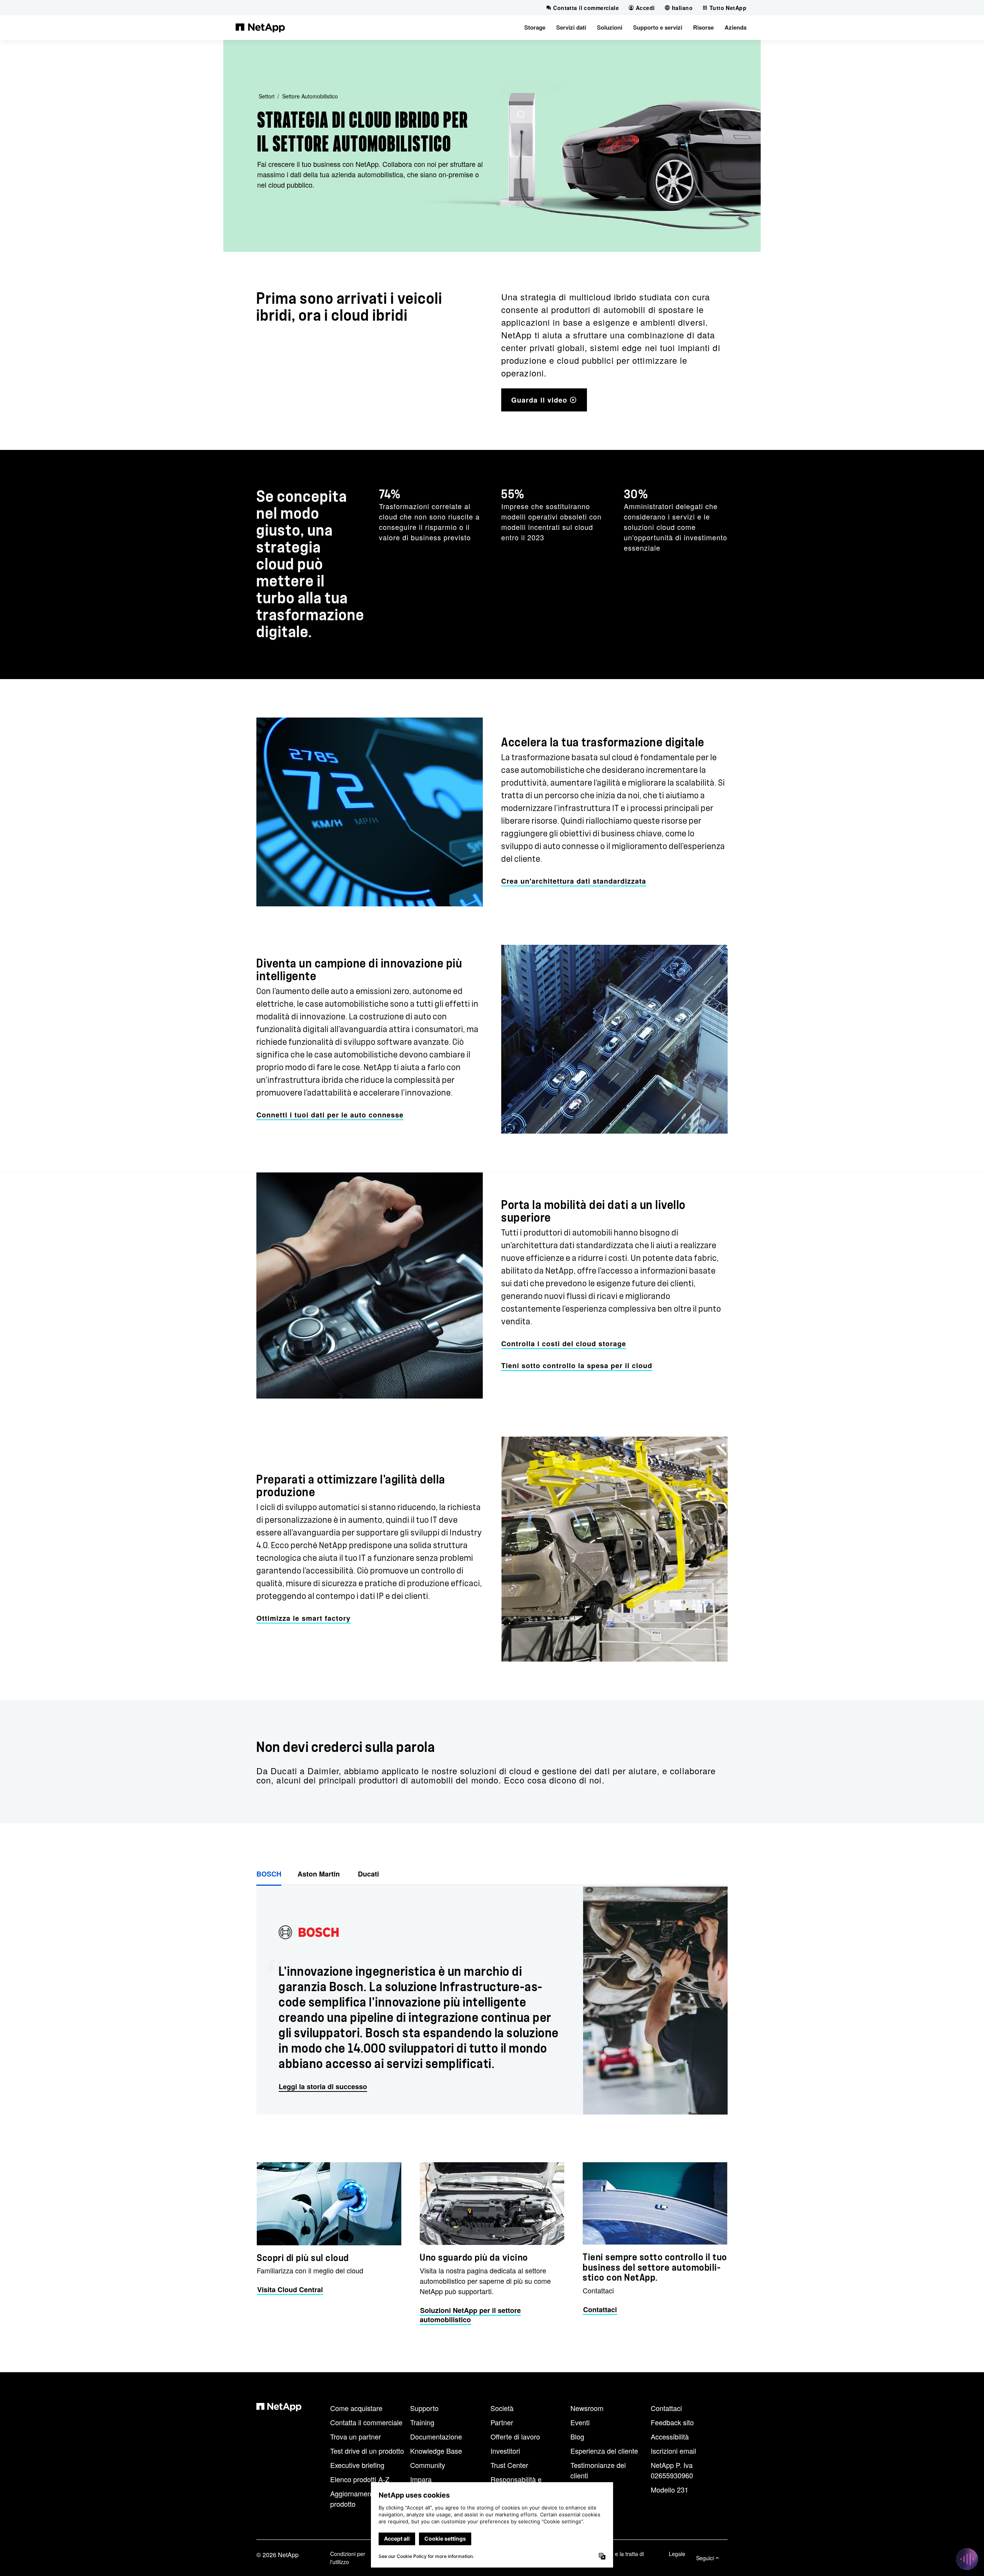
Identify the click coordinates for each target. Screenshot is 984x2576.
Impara (421, 2479)
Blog (577, 2436)
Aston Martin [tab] (320, 1874)
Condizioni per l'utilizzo (348, 2558)
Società (502, 2408)
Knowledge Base (436, 2451)
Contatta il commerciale (366, 2422)
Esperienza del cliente (604, 2451)
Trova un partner (356, 2436)
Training (422, 2422)
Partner (502, 2422)
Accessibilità (670, 2436)
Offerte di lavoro (515, 2436)
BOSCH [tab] (269, 1874)
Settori (267, 96)
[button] (535, 27)
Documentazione (436, 2436)
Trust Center (509, 2465)
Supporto (424, 2408)
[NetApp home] (260, 27)
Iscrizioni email (673, 2451)
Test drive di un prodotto (367, 2451)
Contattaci (666, 2408)
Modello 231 (670, 2489)
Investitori (505, 2451)
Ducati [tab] (368, 1874)
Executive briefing (357, 2465)
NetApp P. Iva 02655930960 (672, 2470)
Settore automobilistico (310, 96)
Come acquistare (356, 2408)
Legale (677, 2554)
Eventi (580, 2422)
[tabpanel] (492, 2001)
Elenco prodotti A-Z (360, 2479)
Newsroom (587, 2408)
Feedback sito (672, 2422)
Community (428, 2465)
